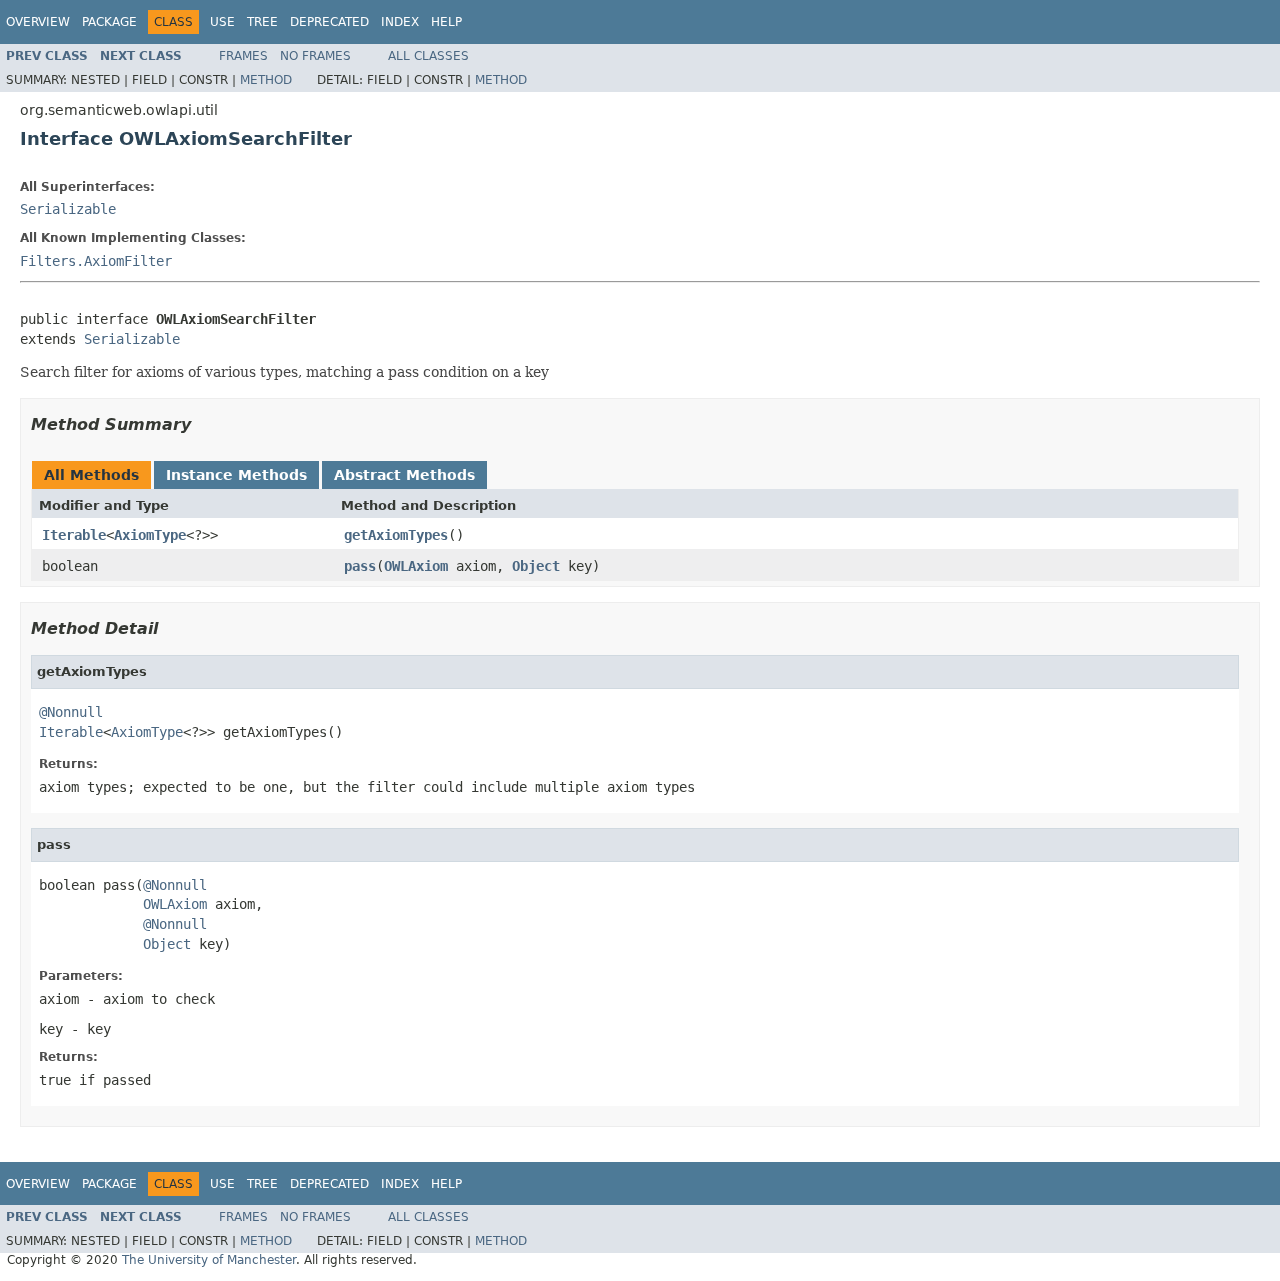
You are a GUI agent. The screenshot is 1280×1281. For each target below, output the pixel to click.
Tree (262, 22)
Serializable (68, 209)
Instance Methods (236, 475)
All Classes (428, 56)
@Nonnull (71, 712)
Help (446, 22)
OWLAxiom (416, 566)
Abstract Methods (404, 475)
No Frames (315, 56)
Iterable (74, 535)
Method (266, 80)
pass (360, 566)
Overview (38, 22)
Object (536, 566)
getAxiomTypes (396, 535)
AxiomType (150, 535)
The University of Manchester (209, 1260)
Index (400, 22)
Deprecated (329, 22)
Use (222, 22)
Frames (243, 56)
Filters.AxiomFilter (96, 261)
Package (109, 22)
